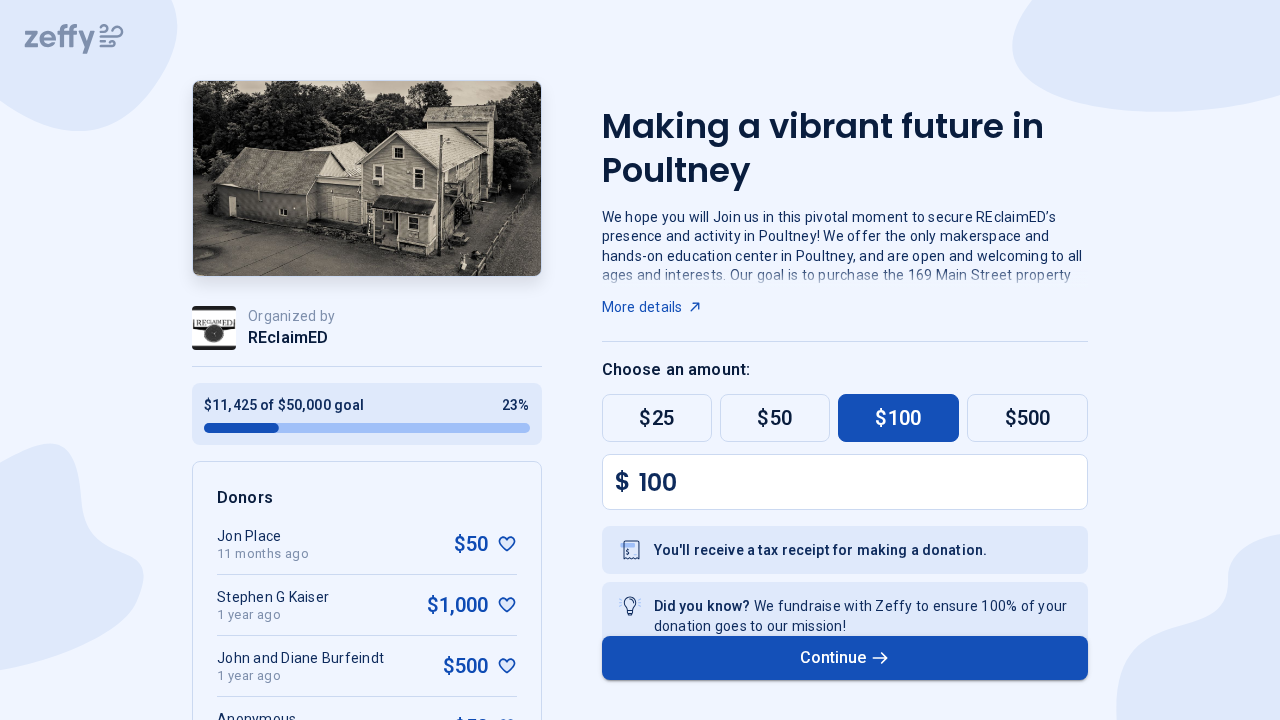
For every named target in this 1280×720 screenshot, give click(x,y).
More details (642, 307)
